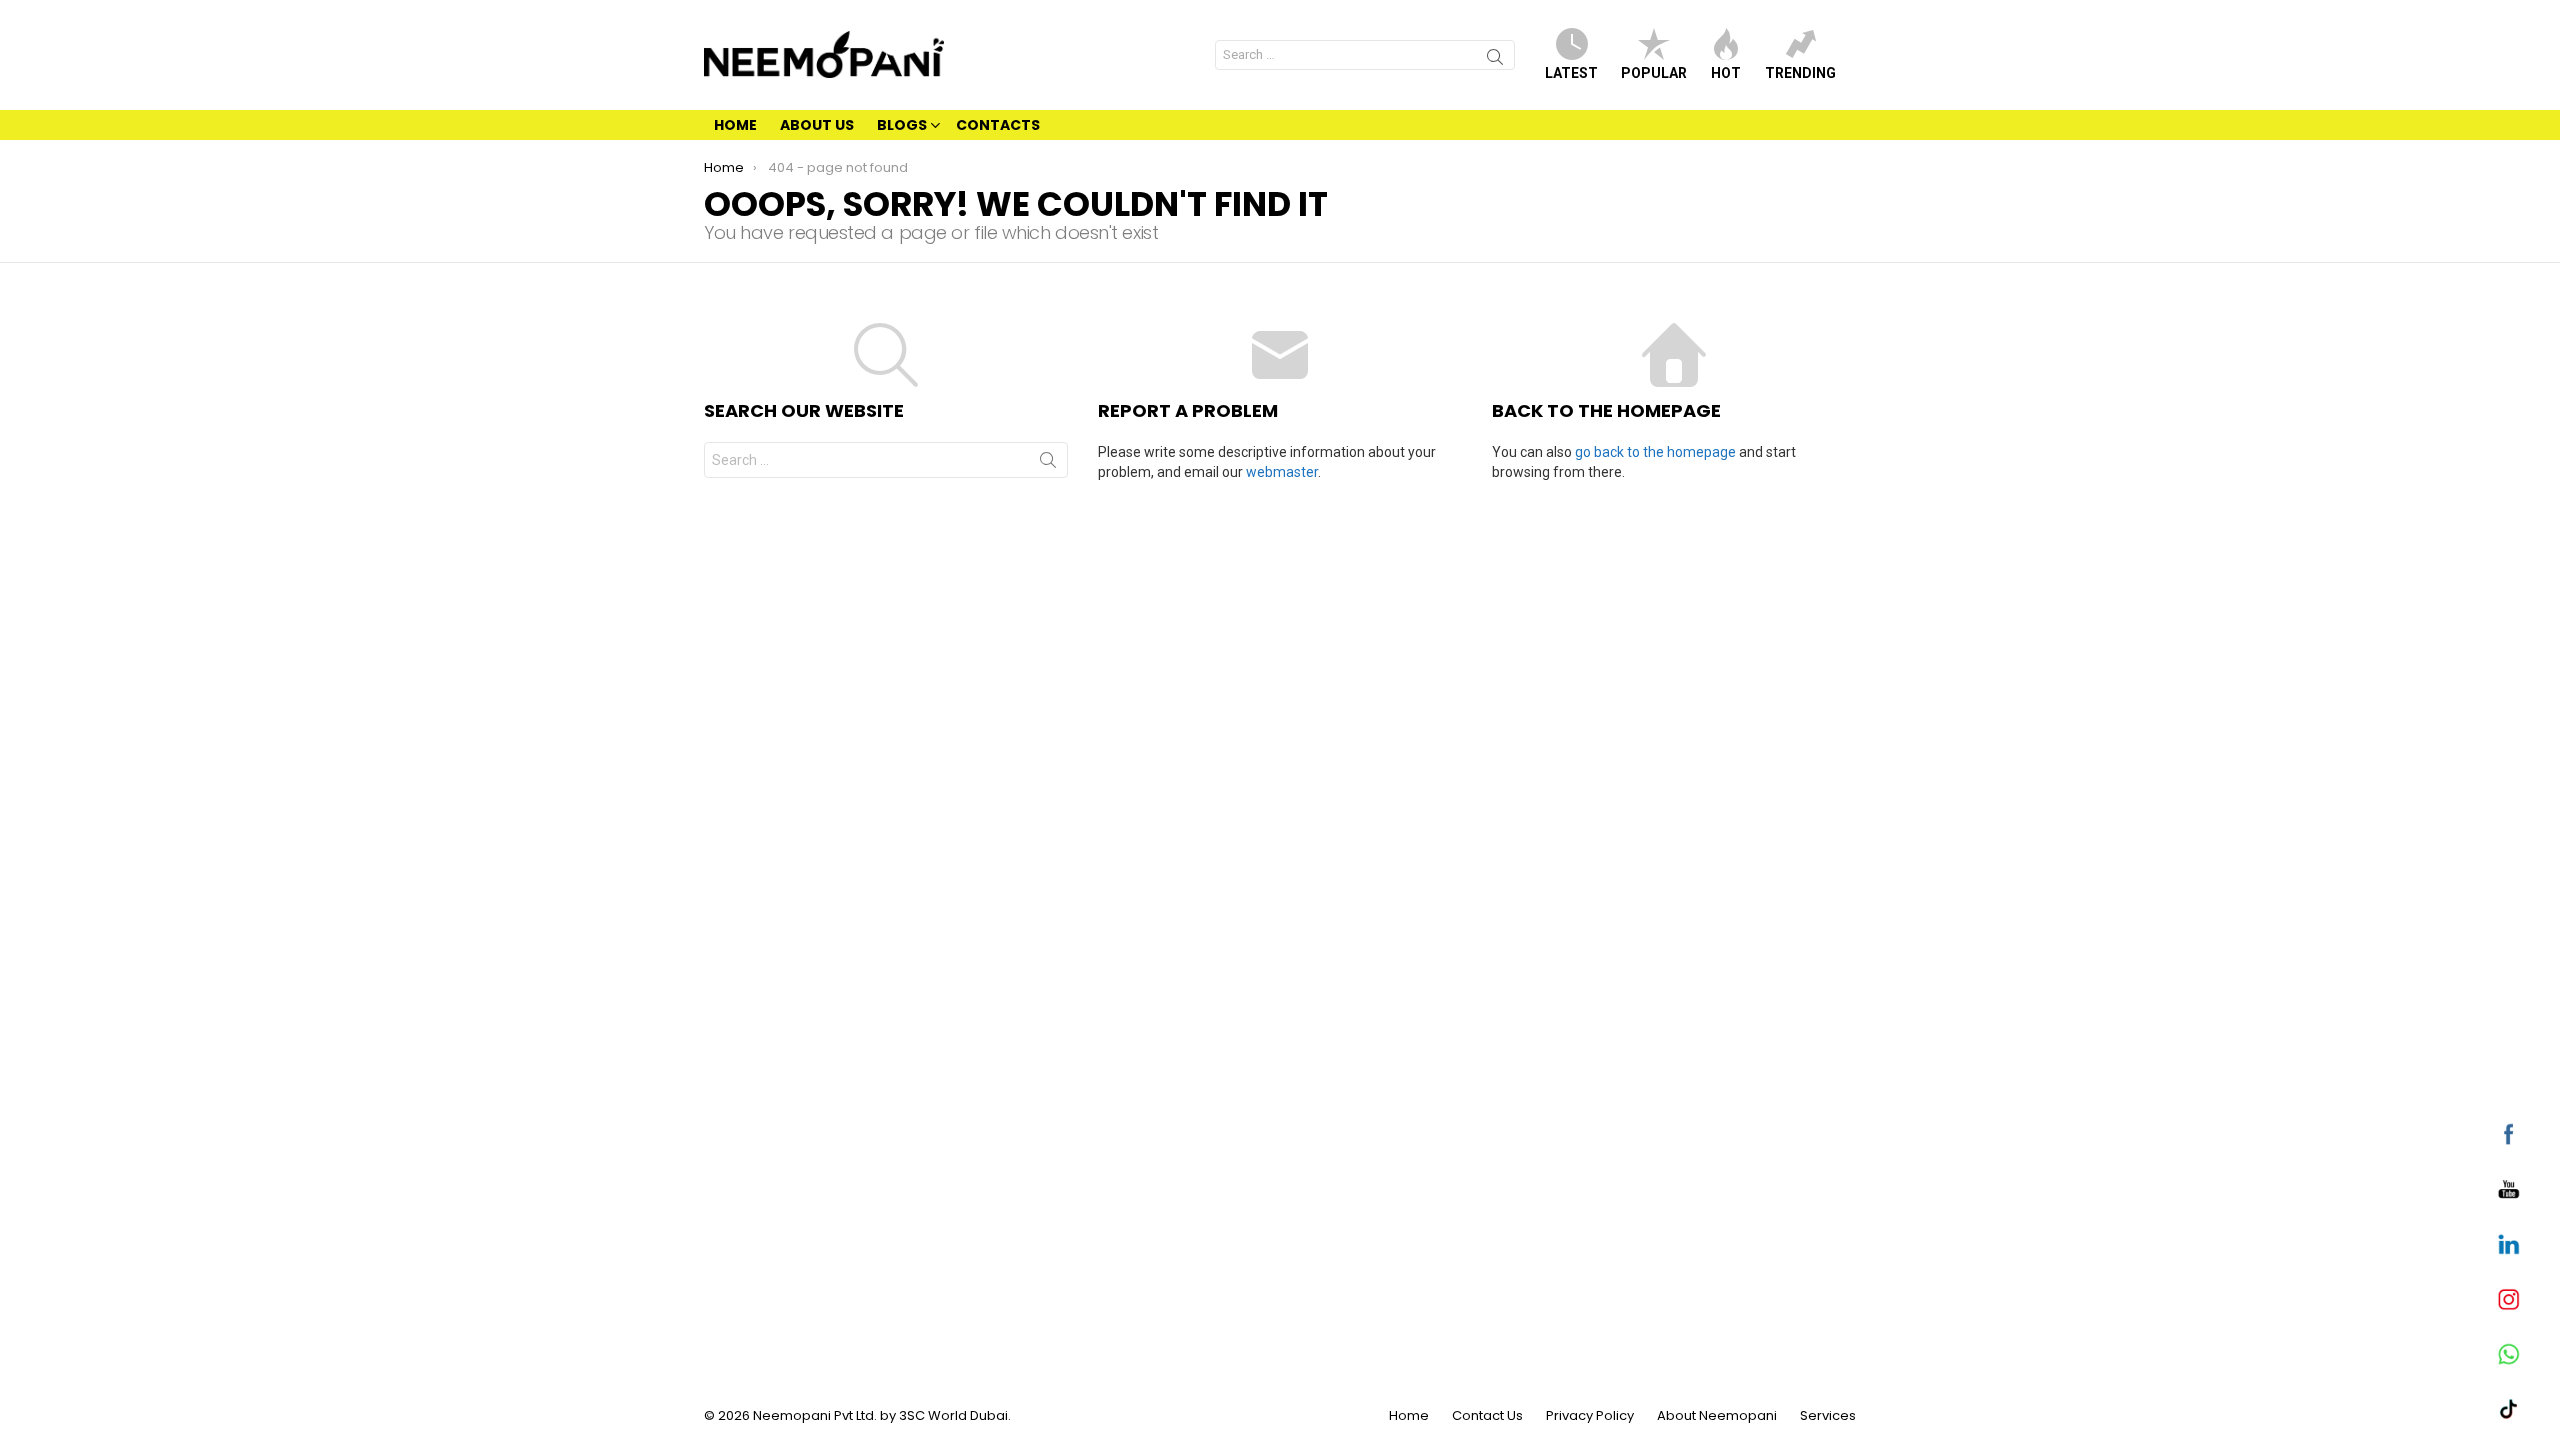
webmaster (1282, 472)
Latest (1571, 73)
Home (735, 125)
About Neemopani (1717, 1416)
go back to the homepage (1655, 452)
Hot (1726, 73)
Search (1495, 60)
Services (1828, 1416)
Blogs (902, 125)
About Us (817, 125)
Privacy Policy (1590, 1416)
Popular (1654, 73)
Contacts (998, 125)
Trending (1800, 73)
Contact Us (1487, 1416)
